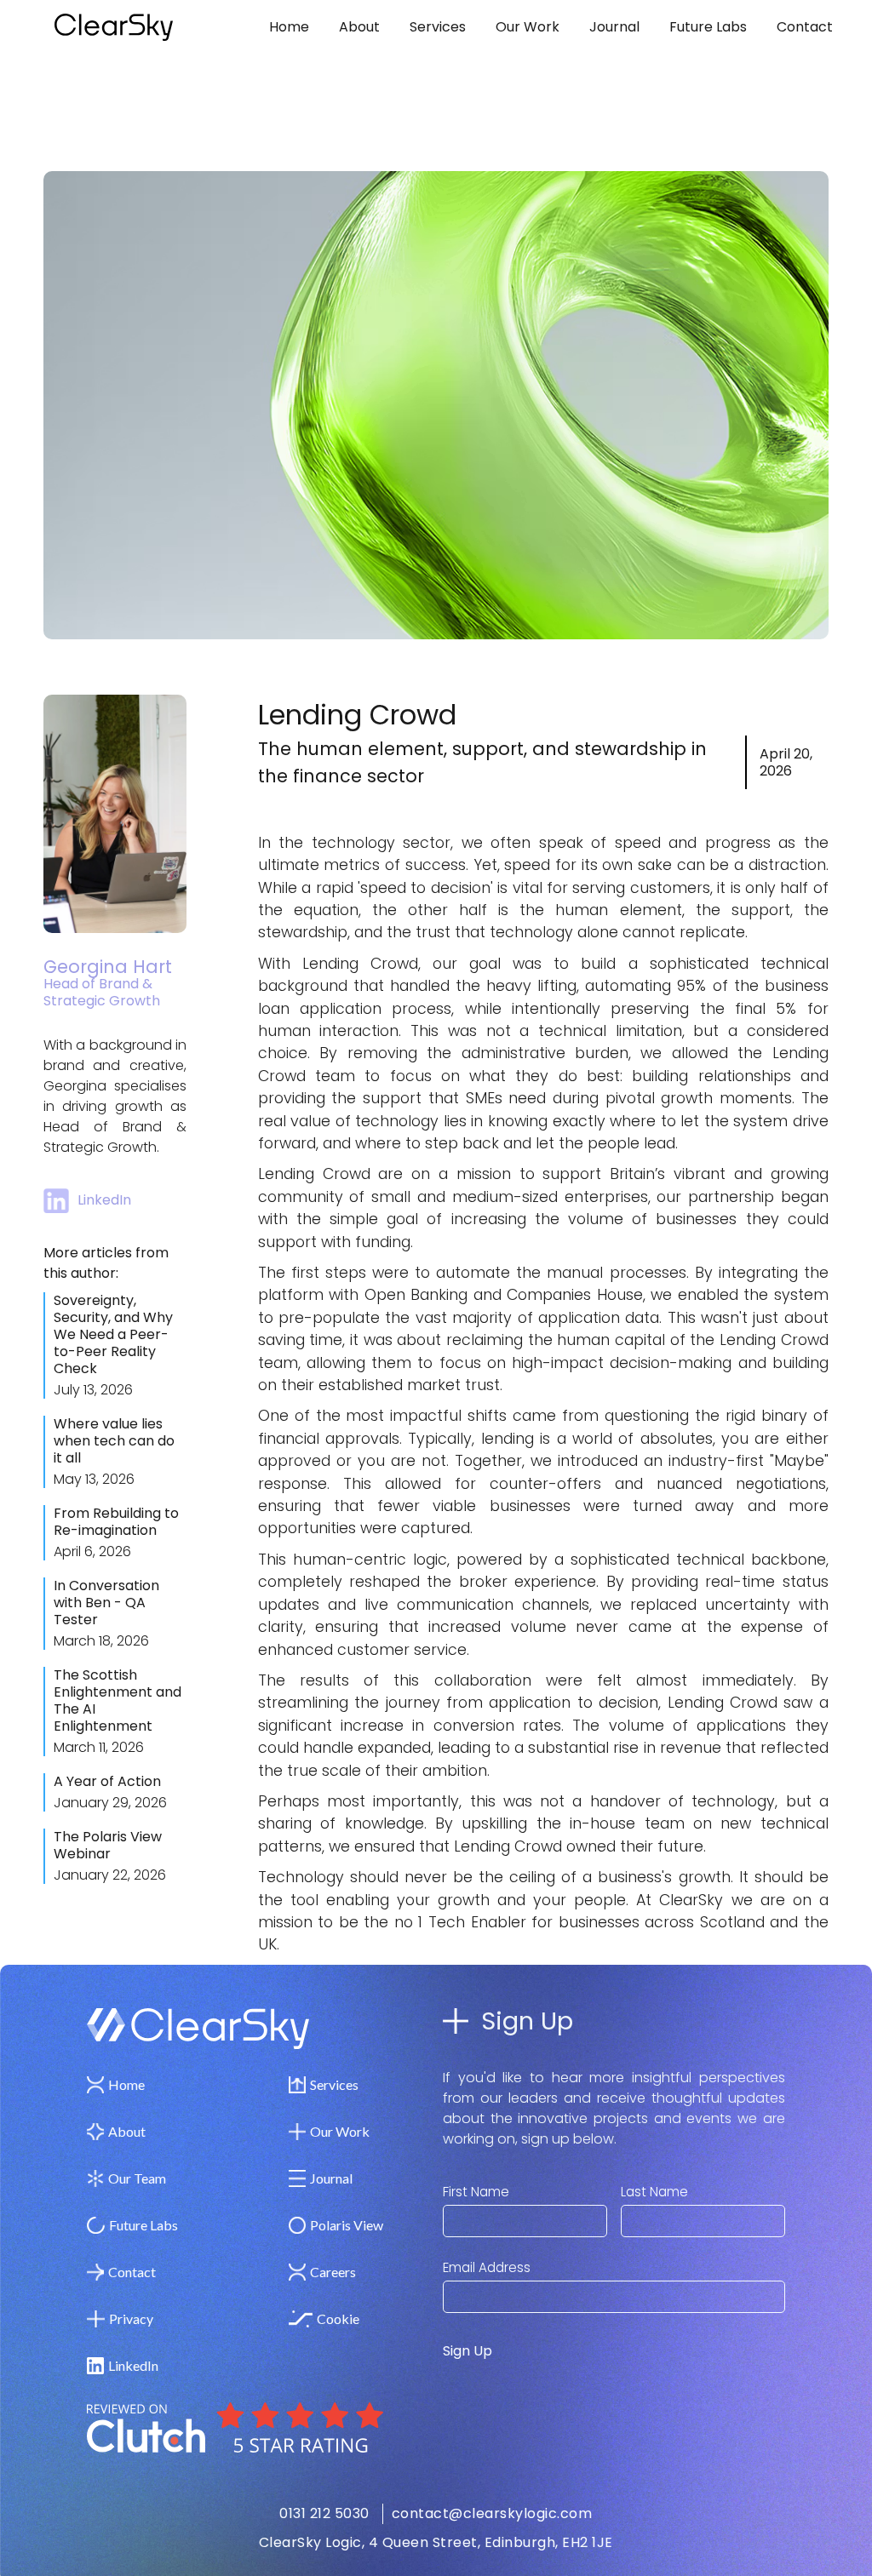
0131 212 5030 (324, 2513)
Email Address (487, 2268)
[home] (142, 27)
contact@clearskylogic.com (492, 2513)
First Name (476, 2192)
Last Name (654, 2192)
